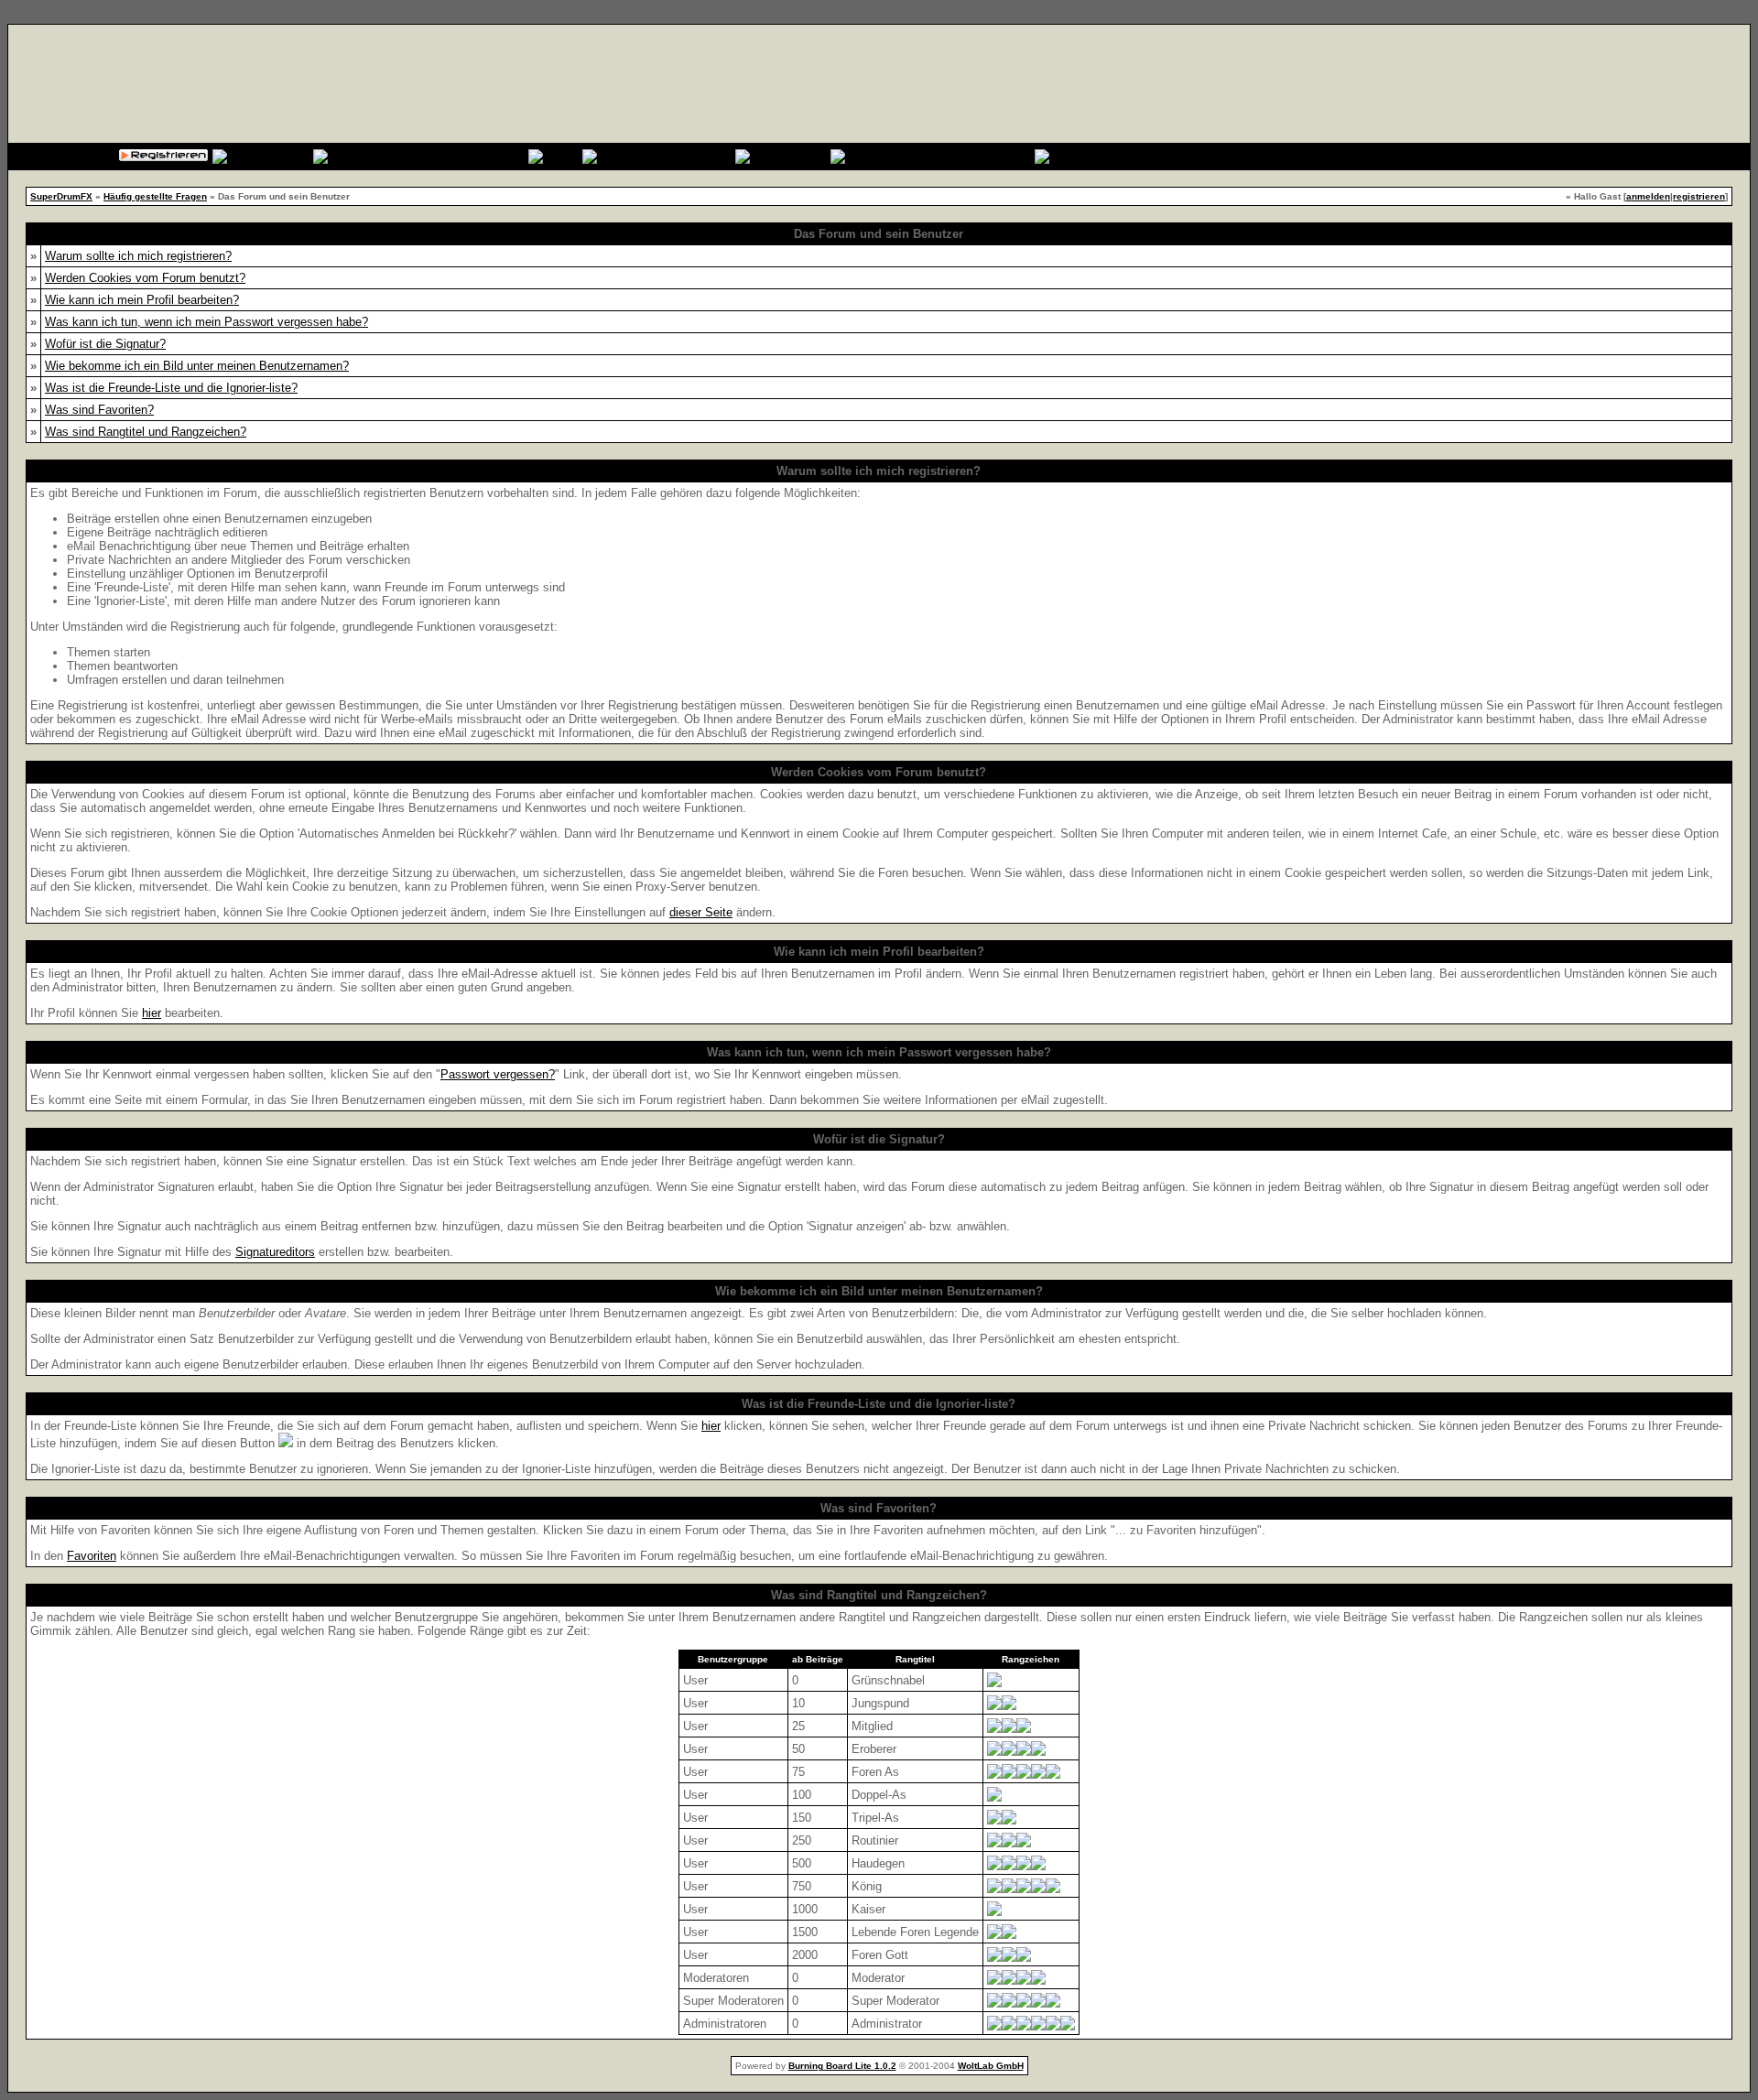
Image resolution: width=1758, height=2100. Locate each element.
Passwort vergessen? (498, 1074)
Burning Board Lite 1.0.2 (842, 2066)
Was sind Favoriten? (99, 410)
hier (152, 1013)
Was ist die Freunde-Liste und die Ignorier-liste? (171, 388)
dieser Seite (701, 912)
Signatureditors (275, 1252)
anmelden (1648, 196)
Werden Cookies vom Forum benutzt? (145, 278)
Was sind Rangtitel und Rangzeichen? (146, 432)
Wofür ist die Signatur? (105, 344)
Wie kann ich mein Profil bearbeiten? (142, 300)
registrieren (1699, 196)
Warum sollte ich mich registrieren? (138, 256)
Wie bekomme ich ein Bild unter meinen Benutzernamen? (197, 366)
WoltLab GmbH (991, 2066)
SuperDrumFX (61, 196)
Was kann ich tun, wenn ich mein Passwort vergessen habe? (206, 322)
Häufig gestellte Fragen (155, 196)
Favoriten (92, 1556)
